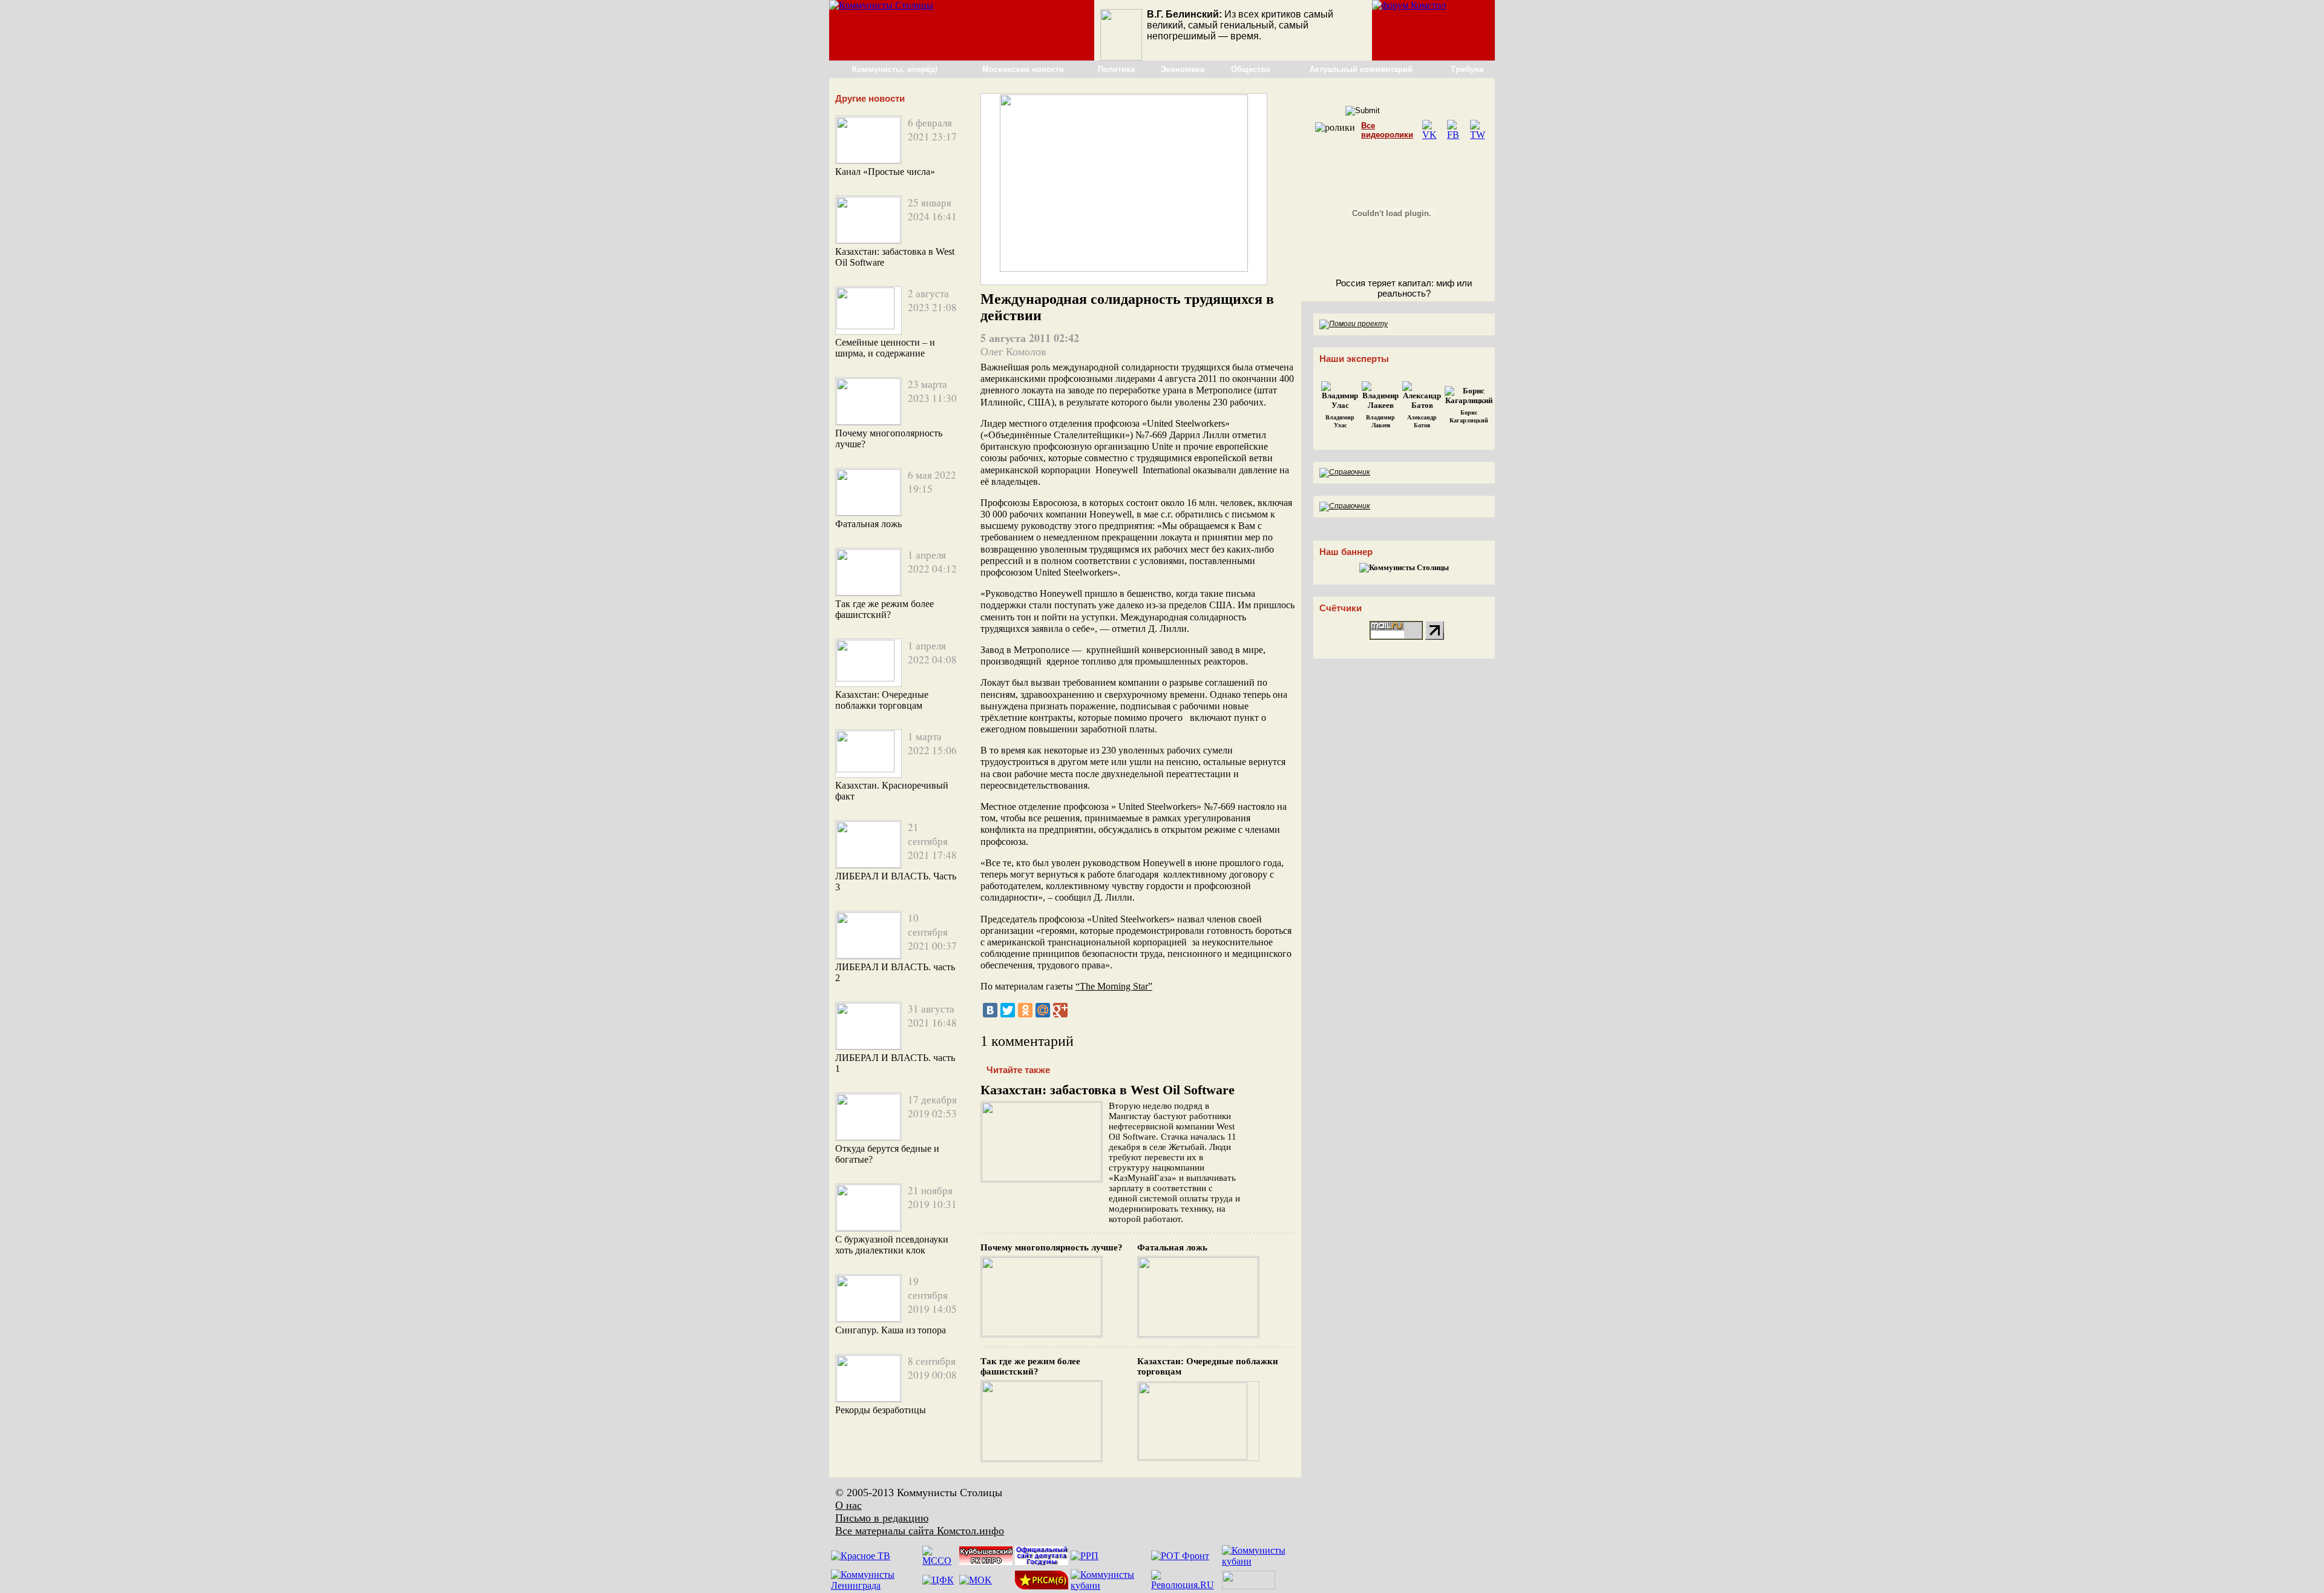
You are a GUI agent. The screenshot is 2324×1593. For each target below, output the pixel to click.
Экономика (1183, 69)
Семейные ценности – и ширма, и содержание (885, 348)
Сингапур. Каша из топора (891, 1330)
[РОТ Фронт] (1180, 1556)
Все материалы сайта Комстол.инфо (920, 1531)
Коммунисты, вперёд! (895, 69)
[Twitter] (1008, 1010)
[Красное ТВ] (861, 1556)
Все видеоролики (1387, 130)
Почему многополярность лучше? (1052, 1247)
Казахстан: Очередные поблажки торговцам (882, 700)
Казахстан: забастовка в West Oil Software (1108, 1090)
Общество (1251, 69)
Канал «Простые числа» (885, 172)
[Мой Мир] (1043, 1010)
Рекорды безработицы (881, 1410)
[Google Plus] (1060, 1010)
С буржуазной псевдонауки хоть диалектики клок (892, 1245)
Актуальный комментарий (1361, 69)
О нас (849, 1505)
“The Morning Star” (1114, 986)
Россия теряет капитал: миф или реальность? (1404, 288)
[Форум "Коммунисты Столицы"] (1409, 5)
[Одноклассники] (1025, 1010)
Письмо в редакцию (882, 1518)
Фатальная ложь (868, 524)
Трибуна (1467, 69)
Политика (1116, 69)
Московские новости (1023, 69)
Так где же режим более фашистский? (885, 609)
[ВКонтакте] (990, 1010)
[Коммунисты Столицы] (881, 5)
